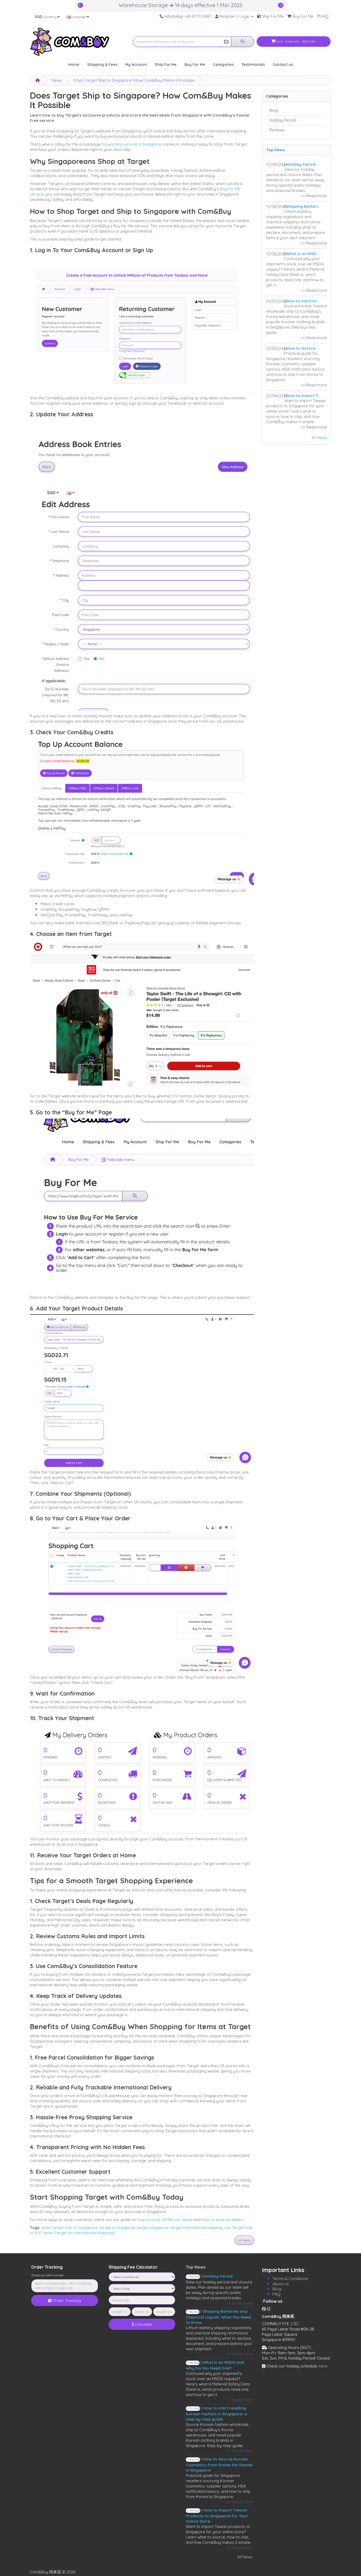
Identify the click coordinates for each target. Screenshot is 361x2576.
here (323, 2366)
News (57, 80)
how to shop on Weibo (223, 2220)
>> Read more (314, 196)
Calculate (143, 2324)
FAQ (276, 2294)
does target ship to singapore (70, 2228)
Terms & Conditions (290, 2279)
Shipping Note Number (48, 2275)
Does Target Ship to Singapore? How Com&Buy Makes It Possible (134, 80)
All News (319, 438)
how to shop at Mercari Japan (165, 2220)
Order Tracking (66, 2300)
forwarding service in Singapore (132, 144)
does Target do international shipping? (79, 2233)
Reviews (277, 130)
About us (281, 2284)
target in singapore (117, 2228)
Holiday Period (283, 120)
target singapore (153, 2228)
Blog (274, 110)
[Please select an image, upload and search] (226, 42)
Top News (276, 150)
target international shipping (196, 2228)
